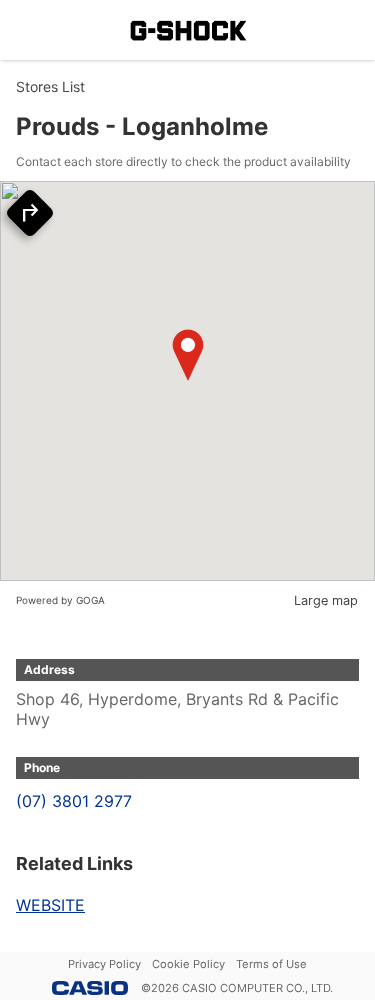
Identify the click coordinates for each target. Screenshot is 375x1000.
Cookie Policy (188, 964)
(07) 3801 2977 (74, 801)
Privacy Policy (104, 964)
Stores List (50, 86)
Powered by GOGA (60, 600)
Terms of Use (271, 964)
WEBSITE (50, 905)
